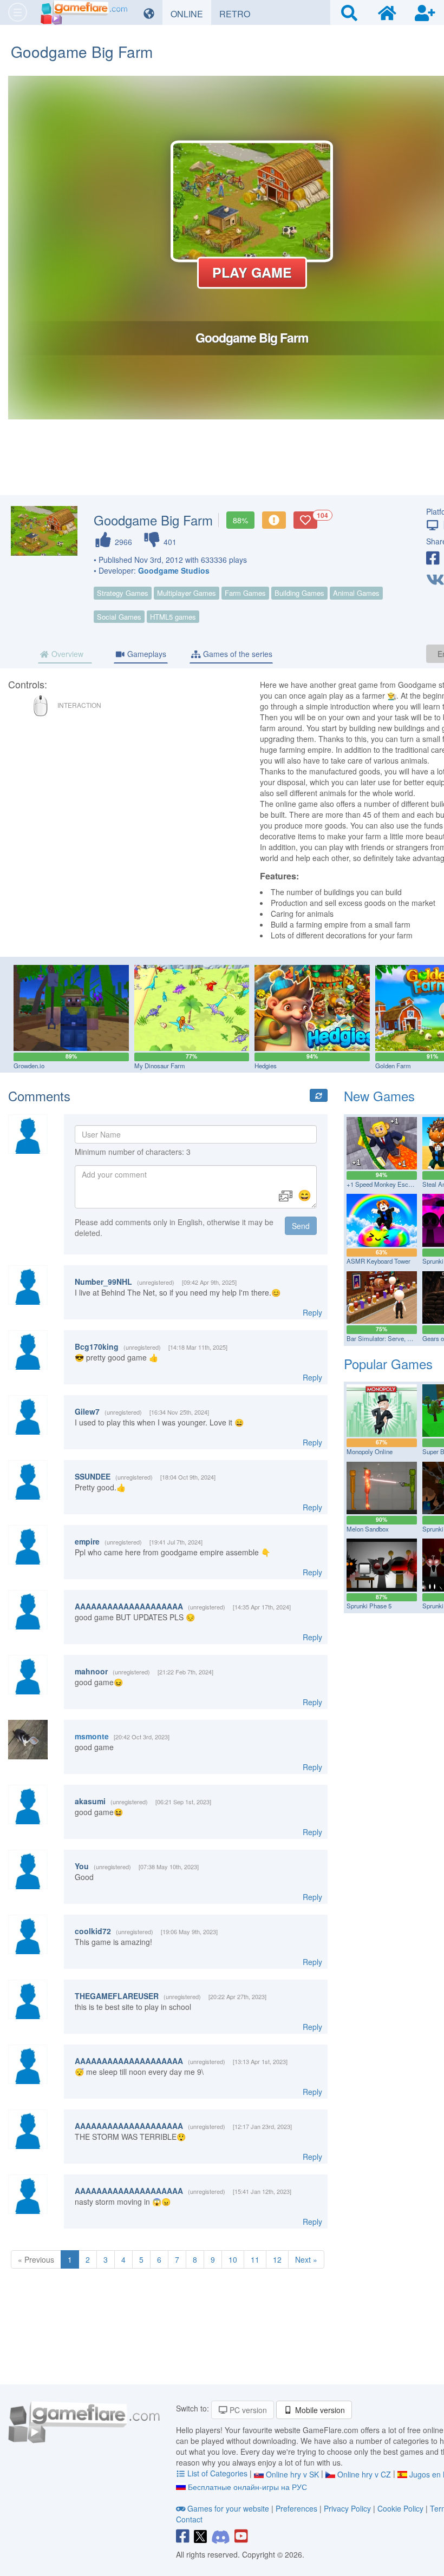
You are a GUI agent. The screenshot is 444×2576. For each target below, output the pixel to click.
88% (240, 520)
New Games (379, 1096)
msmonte (92, 1736)
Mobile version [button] (319, 2410)
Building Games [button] (299, 593)
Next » (306, 2259)
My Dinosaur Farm (160, 1066)
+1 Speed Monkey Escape (382, 1184)
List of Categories (217, 2473)
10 (233, 2259)
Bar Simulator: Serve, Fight (384, 1338)
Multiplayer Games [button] (187, 593)
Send (301, 1226)
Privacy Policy (347, 2508)
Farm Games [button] (245, 593)
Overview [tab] (66, 654)
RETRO (239, 14)
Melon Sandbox (368, 1529)
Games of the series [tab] (237, 654)
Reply (312, 1312)
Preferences (298, 2508)
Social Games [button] (119, 617)
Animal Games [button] (356, 593)
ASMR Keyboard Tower (378, 1261)
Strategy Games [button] (123, 593)
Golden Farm (393, 1066)
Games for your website (228, 2508)
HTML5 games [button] (173, 617)
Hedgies (266, 1066)
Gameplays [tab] (146, 654)
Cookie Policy (400, 2508)
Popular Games (388, 1363)
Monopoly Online (370, 1451)
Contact (189, 2519)
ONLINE (191, 14)
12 (277, 2259)
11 (255, 2259)
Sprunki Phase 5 (369, 1606)
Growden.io (29, 1066)
